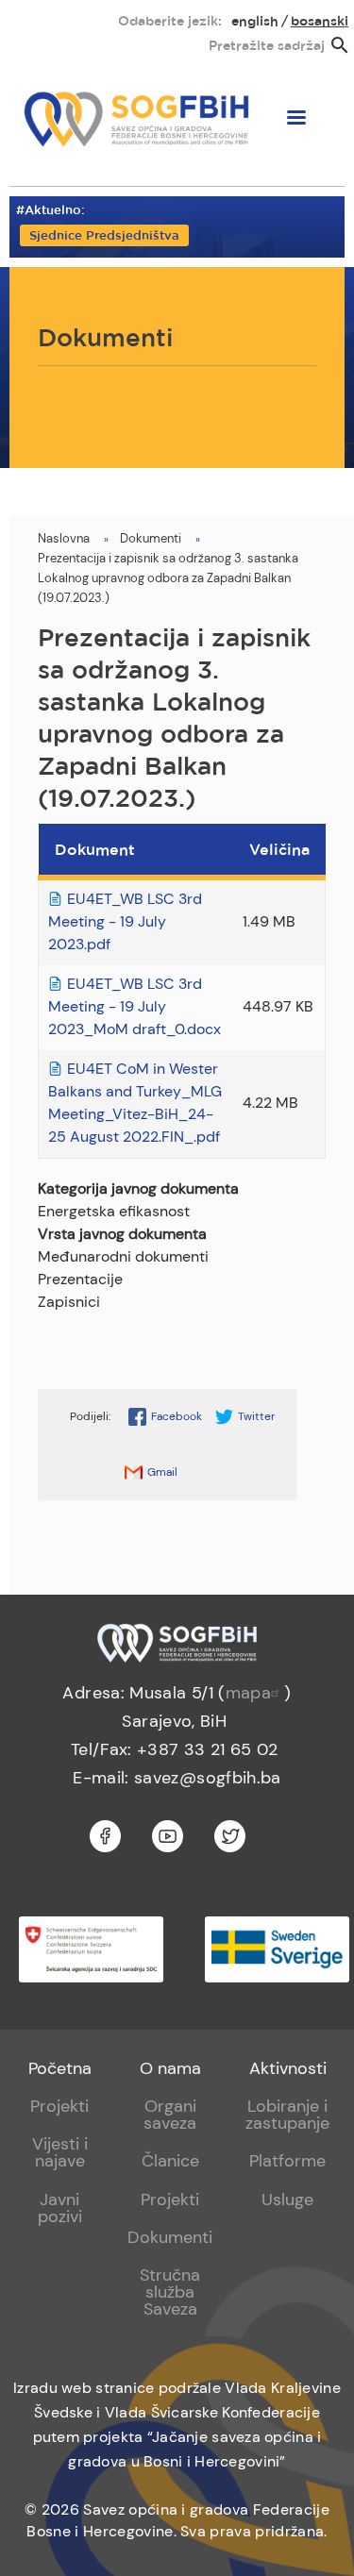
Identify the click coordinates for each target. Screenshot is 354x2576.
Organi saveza (170, 2115)
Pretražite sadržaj (267, 46)
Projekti (59, 2106)
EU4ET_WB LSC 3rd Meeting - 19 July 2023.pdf (125, 921)
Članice (170, 2161)
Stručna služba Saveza (170, 2292)
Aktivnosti (288, 2068)
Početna (60, 2068)
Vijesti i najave (60, 2152)
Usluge (287, 2200)
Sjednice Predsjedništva (104, 236)
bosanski (320, 22)
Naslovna (64, 538)
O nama (170, 2068)
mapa (248, 1693)
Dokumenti (151, 538)
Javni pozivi (60, 2208)
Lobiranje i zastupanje (287, 2115)
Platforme (287, 2161)
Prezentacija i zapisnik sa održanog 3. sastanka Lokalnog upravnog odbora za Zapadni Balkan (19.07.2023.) (168, 578)
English (255, 22)
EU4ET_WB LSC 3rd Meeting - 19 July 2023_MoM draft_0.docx (135, 1006)
